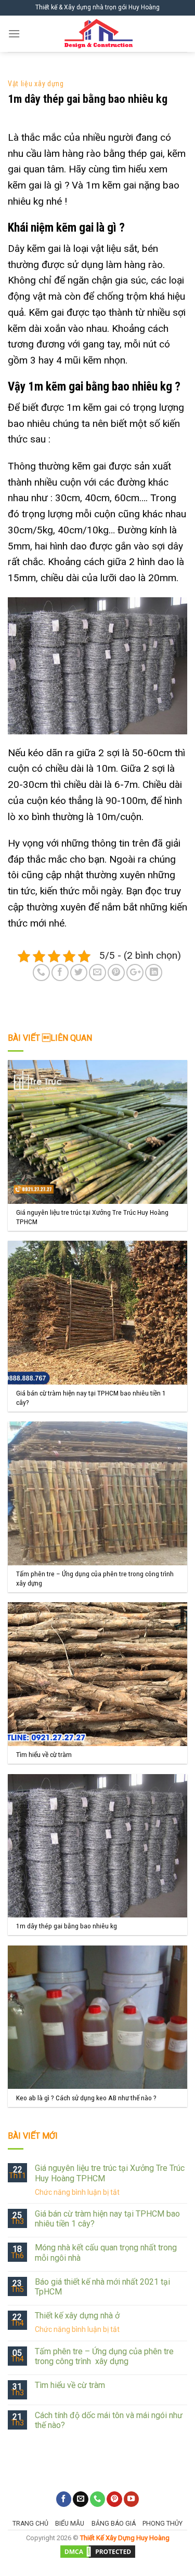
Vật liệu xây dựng (36, 84)
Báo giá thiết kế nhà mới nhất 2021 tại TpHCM (102, 2287)
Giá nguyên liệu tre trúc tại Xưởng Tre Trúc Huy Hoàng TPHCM (110, 2173)
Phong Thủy (162, 2524)
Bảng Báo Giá (114, 2524)
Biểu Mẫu (70, 2524)
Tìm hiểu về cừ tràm (70, 2385)
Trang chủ (30, 2524)
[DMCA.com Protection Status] (98, 2551)
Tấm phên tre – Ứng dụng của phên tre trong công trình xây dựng (104, 2356)
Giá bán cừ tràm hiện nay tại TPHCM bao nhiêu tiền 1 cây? (107, 2219)
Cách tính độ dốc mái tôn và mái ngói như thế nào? (109, 2420)
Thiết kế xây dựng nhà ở (77, 2316)
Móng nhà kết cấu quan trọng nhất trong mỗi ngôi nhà (106, 2252)
